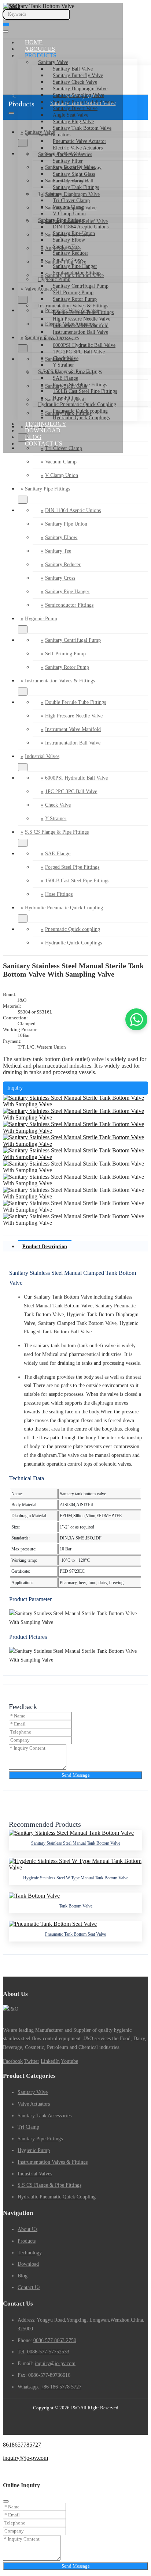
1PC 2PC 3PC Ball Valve (79, 352)
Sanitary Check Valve (75, 82)
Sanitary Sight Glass (74, 174)
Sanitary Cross (68, 260)
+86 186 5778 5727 (61, 2387)
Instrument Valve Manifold (81, 325)
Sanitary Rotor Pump (75, 299)
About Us (40, 49)
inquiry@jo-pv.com (55, 2363)
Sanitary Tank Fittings (76, 187)
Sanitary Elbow (69, 240)
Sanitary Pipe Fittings (61, 220)
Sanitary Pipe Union (74, 233)
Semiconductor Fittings (77, 273)
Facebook (13, 2061)
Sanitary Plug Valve (73, 122)
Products (41, 55)
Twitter (32, 2061)
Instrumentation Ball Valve (80, 332)
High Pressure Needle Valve (82, 319)
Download (43, 430)
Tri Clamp (49, 194)
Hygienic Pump (54, 279)
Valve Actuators (54, 135)
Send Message (76, 1775)
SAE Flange (65, 378)
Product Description (45, 1247)
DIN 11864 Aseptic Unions (81, 227)
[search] (6, 24)
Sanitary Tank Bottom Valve (82, 128)
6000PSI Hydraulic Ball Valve (84, 345)
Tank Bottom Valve (76, 1906)
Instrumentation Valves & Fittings (73, 306)
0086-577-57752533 (48, 2352)
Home (34, 42)
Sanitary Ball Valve (73, 69)
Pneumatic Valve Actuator (80, 141)
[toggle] (6, 31)
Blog (33, 437)
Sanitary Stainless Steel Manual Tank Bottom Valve (76, 1843)
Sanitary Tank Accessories (65, 154)
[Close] (6, 2501)
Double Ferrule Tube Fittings (83, 312)
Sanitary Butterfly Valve (78, 75)
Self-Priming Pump (73, 293)
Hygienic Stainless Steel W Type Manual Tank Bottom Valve (76, 1878)
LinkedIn (50, 2061)
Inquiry (15, 1088)
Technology (46, 424)
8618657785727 (22, 2445)
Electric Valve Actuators (78, 148)
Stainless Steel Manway (77, 168)
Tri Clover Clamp (71, 200)
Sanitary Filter (68, 161)
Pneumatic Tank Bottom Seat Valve (75, 1934)
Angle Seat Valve (71, 115)
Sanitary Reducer (71, 253)
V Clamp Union (69, 214)
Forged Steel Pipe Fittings (80, 385)
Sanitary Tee (66, 247)
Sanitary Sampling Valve (78, 95)
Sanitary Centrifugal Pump (81, 286)
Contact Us (44, 444)
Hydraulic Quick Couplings (81, 418)
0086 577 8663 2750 (55, 2340)
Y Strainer (63, 365)
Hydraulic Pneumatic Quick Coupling (77, 404)
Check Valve (66, 358)
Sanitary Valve (53, 62)
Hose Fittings (67, 398)
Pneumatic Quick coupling (80, 411)
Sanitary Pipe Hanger (75, 266)
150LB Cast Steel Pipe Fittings (85, 391)
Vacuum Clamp (69, 207)
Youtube (69, 2061)
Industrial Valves (55, 339)
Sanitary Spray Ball (73, 181)
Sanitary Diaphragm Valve (80, 89)
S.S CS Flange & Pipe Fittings (70, 372)
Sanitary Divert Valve (75, 108)
